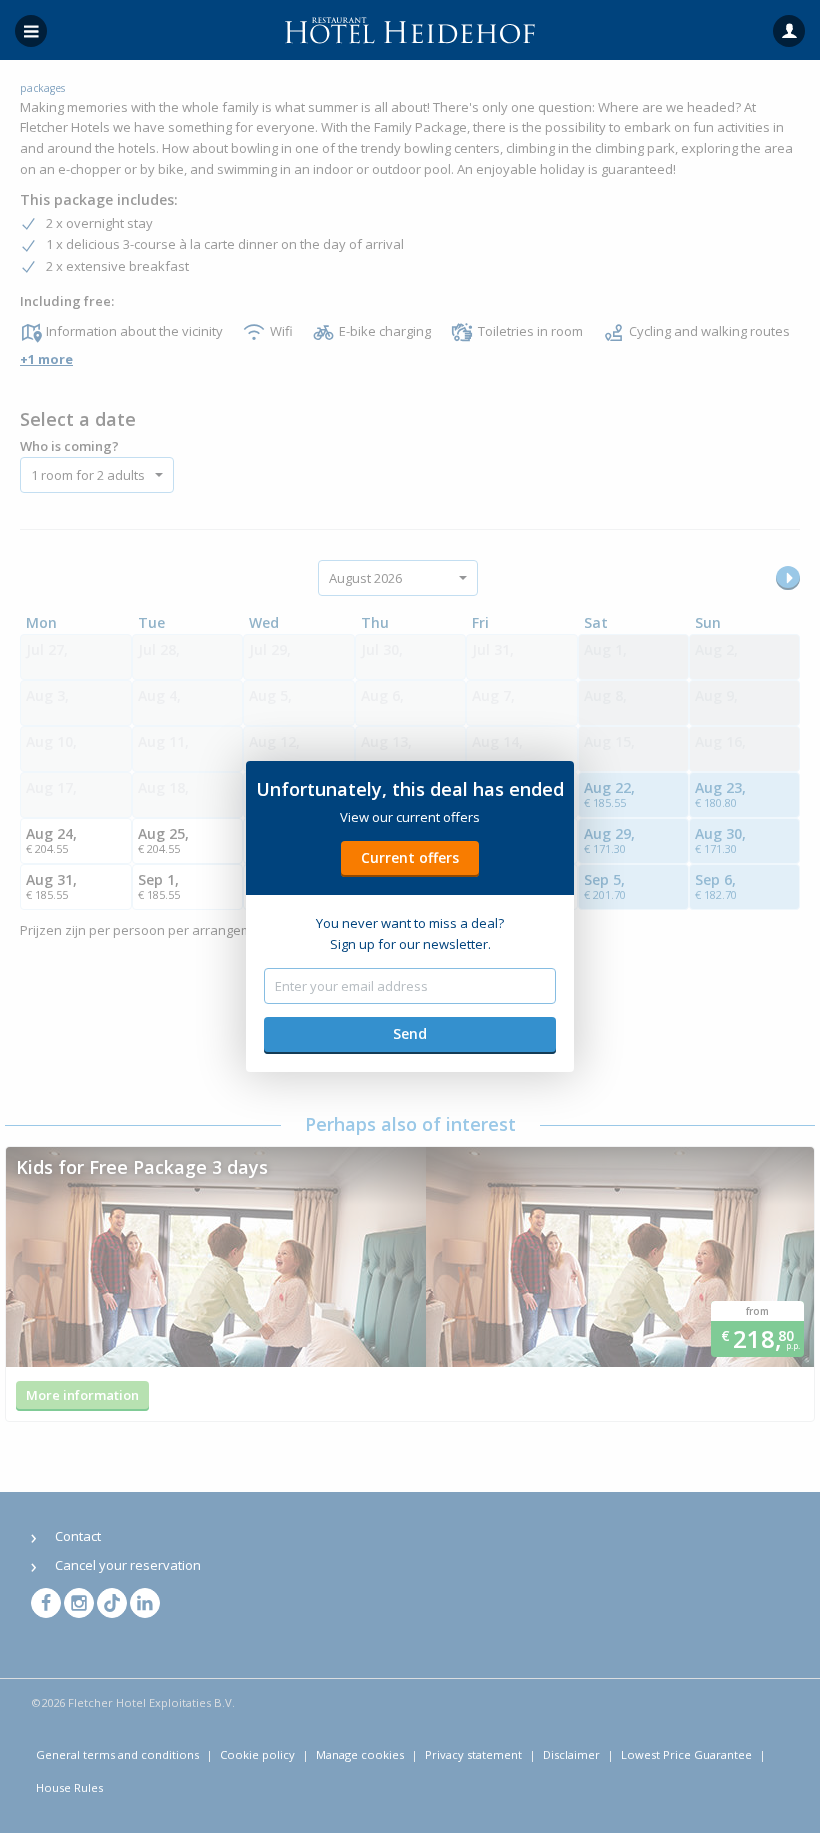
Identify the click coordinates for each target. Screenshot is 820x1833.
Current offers (410, 857)
